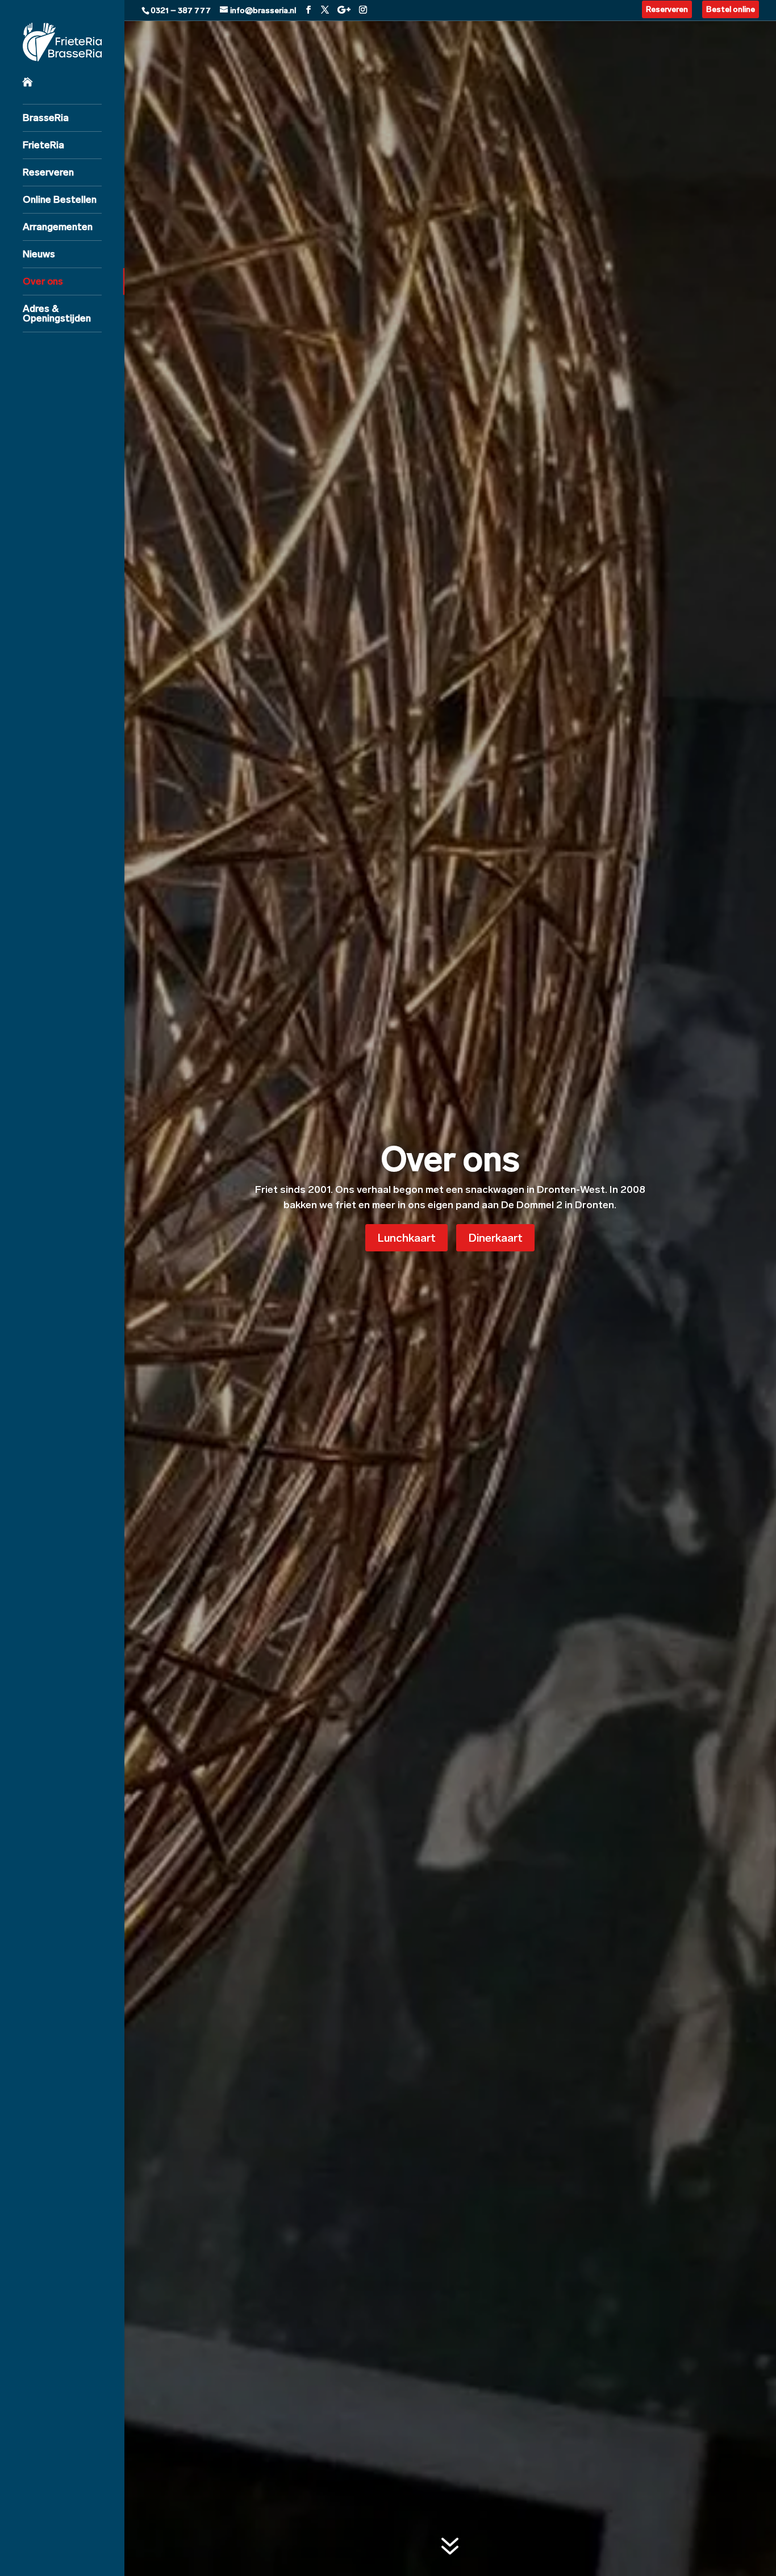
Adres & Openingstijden (57, 313)
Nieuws (39, 254)
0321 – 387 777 (181, 11)
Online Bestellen (60, 199)
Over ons (43, 281)
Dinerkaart (495, 1238)
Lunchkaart (406, 1238)
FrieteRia (43, 145)
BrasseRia (46, 118)
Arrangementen (58, 227)
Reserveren (48, 172)
